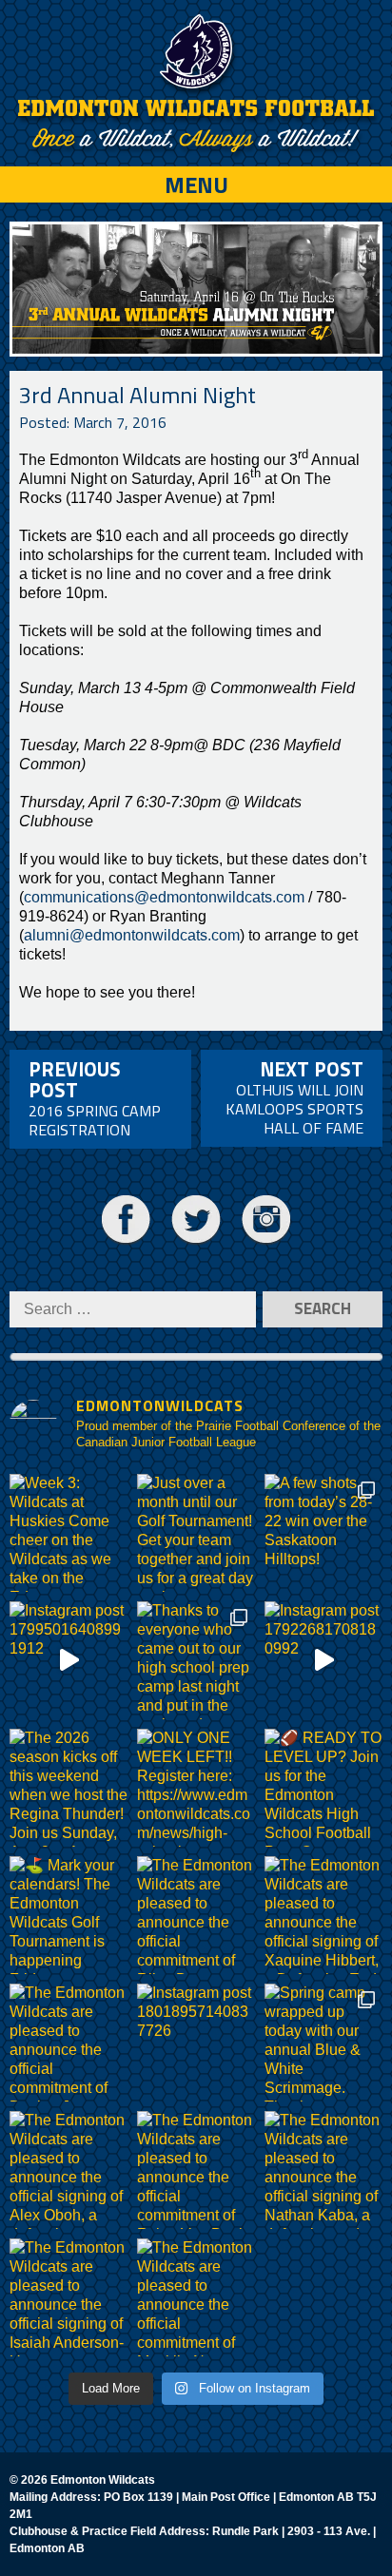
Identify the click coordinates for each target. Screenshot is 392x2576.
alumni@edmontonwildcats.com (132, 935)
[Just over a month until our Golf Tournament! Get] (196, 1533)
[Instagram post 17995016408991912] (69, 1660)
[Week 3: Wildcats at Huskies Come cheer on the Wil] (69, 1533)
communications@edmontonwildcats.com (164, 897)
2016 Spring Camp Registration (95, 1097)
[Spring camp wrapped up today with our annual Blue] (323, 2043)
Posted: (93, 422)
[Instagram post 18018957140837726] (196, 2043)
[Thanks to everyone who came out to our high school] (196, 1660)
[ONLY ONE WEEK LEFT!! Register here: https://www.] (196, 1788)
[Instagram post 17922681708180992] (323, 1660)
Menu (196, 184)
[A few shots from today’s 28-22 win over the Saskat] (323, 1533)
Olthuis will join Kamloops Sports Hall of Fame (294, 1096)
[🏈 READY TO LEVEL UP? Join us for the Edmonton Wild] (323, 1788)
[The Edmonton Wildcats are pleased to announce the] (196, 1915)
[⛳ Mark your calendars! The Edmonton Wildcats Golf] (69, 1915)
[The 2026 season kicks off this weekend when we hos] (69, 1788)
